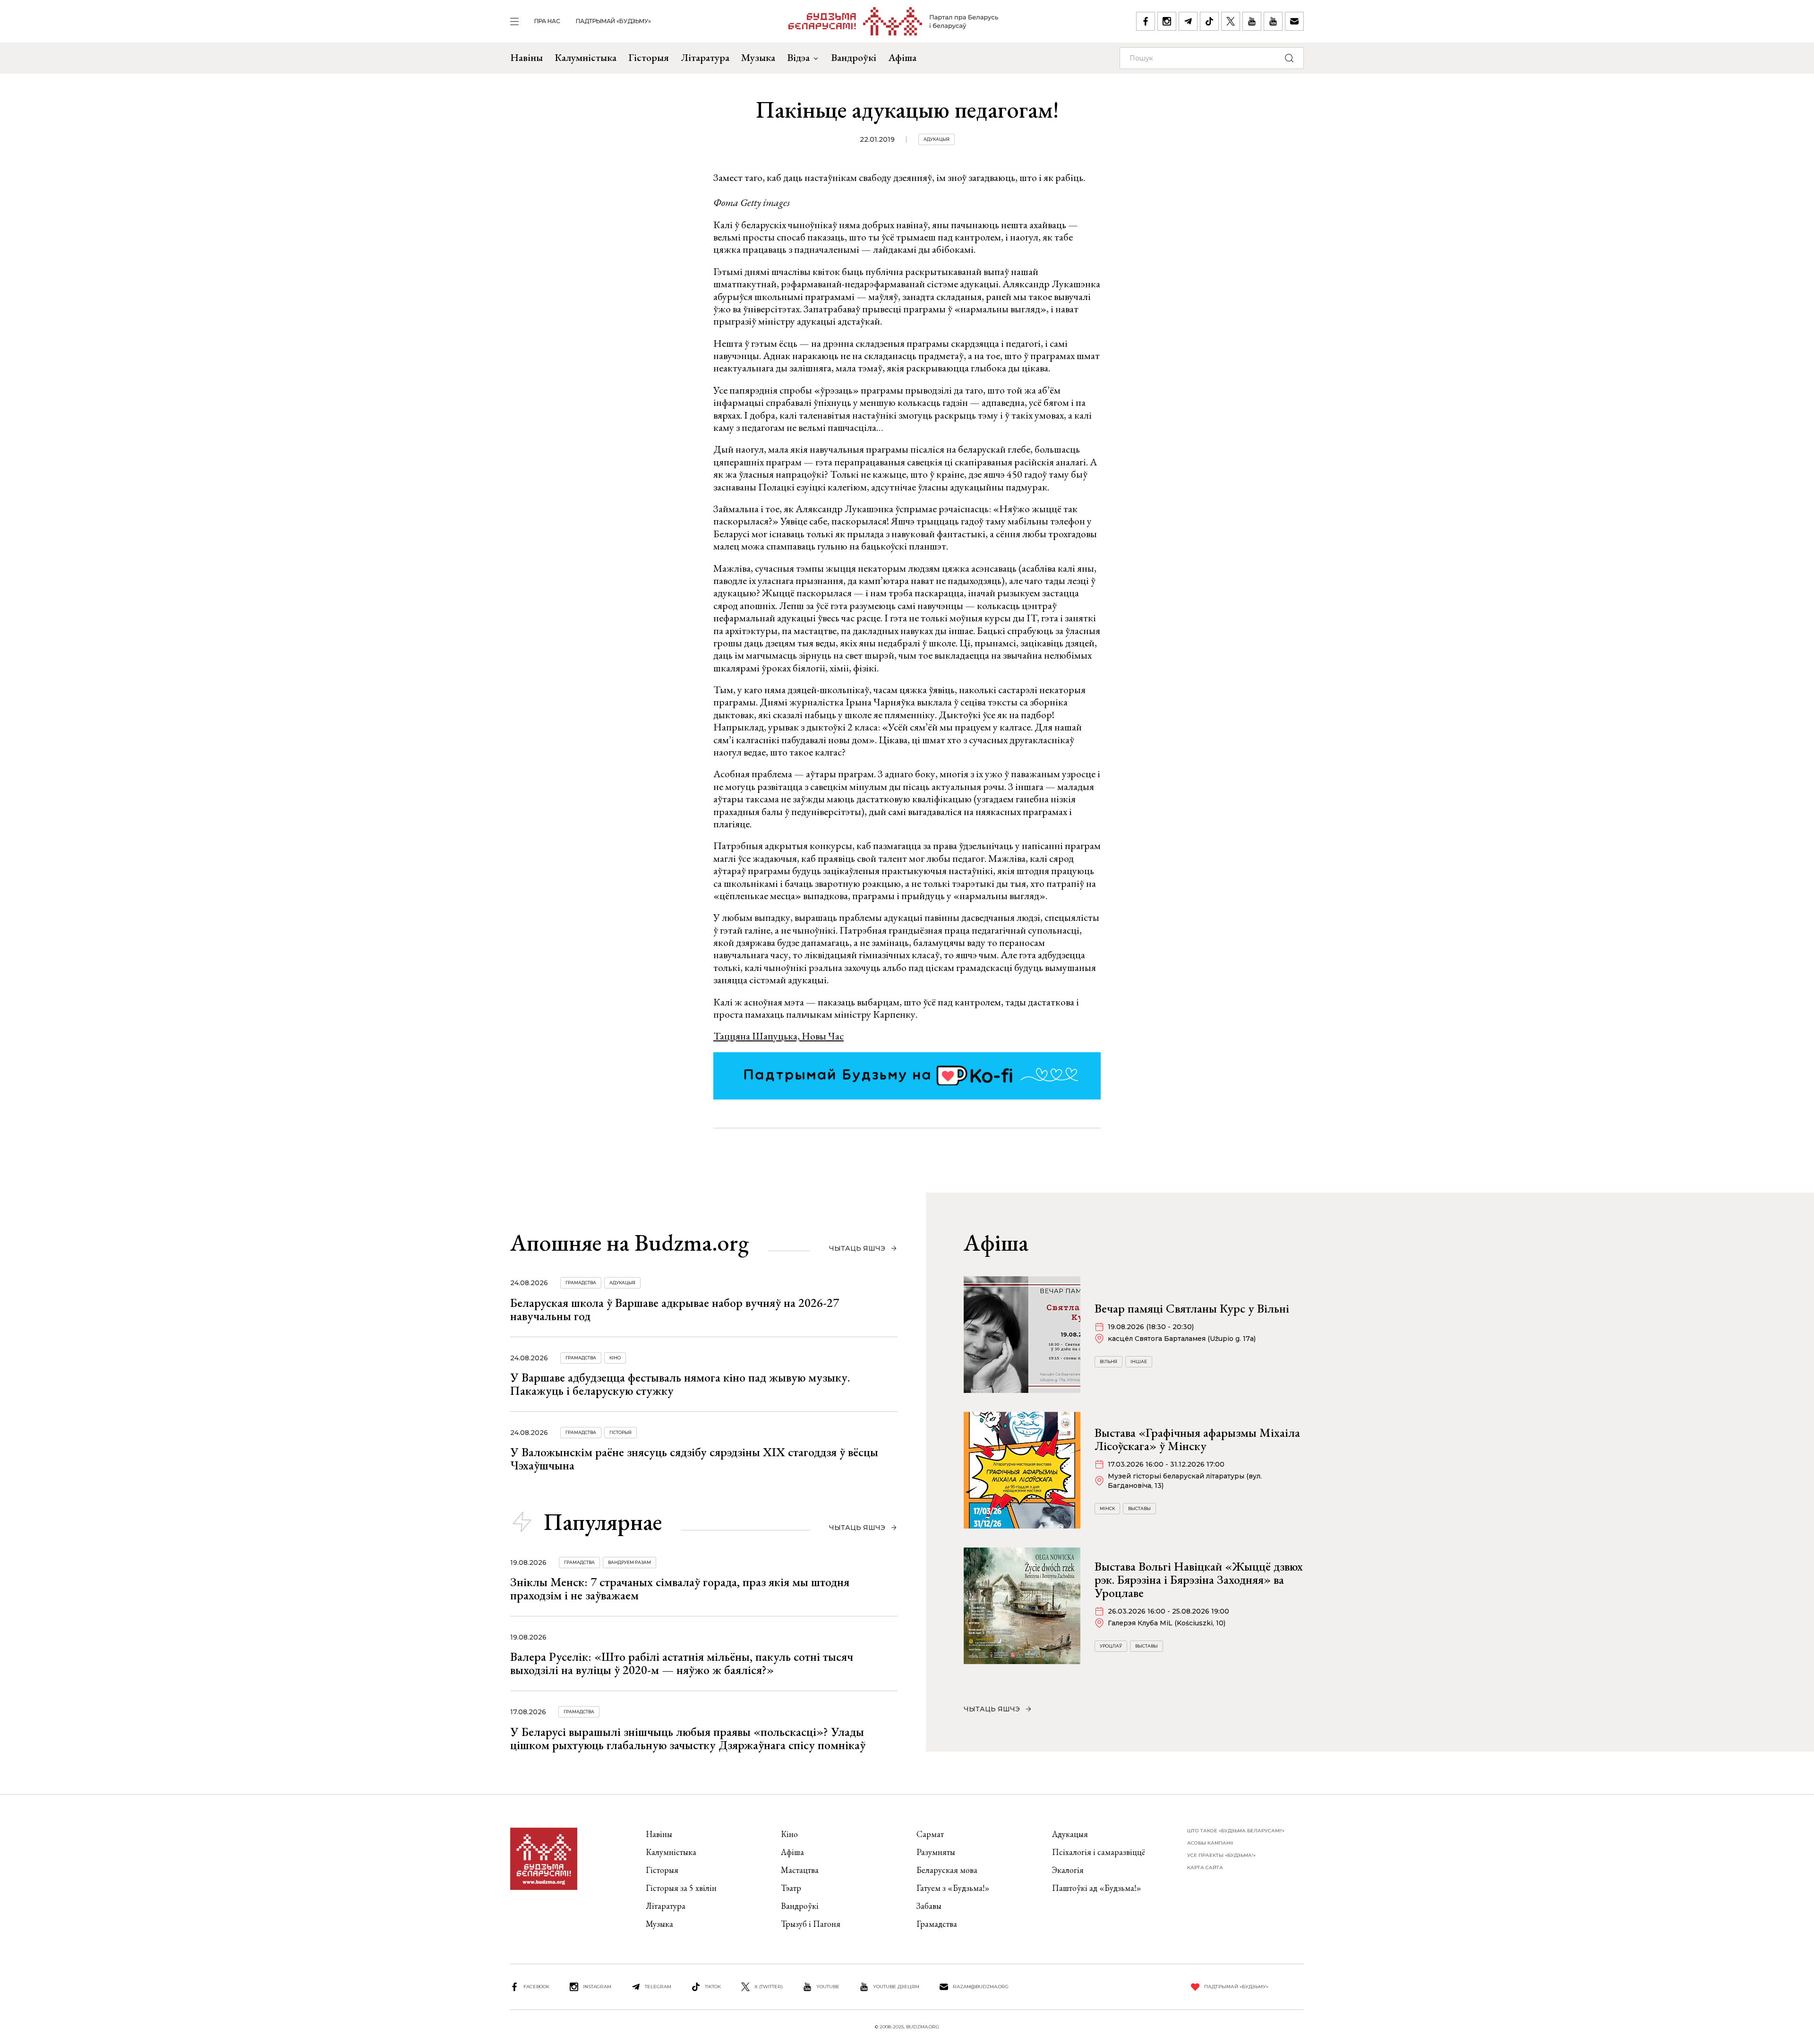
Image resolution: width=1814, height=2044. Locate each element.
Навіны (526, 57)
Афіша (902, 57)
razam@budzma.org (981, 1987)
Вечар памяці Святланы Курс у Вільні (1192, 1308)
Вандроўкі (854, 57)
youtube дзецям (896, 1987)
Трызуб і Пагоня (811, 1924)
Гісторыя (649, 57)
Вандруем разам (629, 1562)
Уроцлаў (1111, 1646)
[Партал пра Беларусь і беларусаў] (894, 21)
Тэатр (791, 1888)
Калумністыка (586, 57)
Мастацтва (800, 1870)
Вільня (1108, 1361)
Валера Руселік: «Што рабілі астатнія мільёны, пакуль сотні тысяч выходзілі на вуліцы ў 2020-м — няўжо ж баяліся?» (682, 1663)
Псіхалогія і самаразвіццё (1099, 1852)
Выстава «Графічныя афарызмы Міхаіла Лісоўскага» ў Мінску (1197, 1439)
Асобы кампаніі (1210, 1843)
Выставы (1139, 1508)
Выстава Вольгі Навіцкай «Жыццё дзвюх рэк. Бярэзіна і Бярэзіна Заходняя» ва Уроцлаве (1199, 1580)
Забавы (929, 1906)
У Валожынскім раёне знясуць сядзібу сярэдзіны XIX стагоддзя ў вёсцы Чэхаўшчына (694, 1459)
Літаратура (705, 57)
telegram (658, 1987)
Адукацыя (937, 139)
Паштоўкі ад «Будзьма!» (1097, 1888)
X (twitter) (769, 1987)
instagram (597, 1987)
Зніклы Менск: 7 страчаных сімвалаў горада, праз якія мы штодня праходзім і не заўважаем (680, 1589)
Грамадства (581, 1283)
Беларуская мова (947, 1870)
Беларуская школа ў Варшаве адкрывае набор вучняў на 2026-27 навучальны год (675, 1309)
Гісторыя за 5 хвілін (681, 1888)
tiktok (713, 1987)
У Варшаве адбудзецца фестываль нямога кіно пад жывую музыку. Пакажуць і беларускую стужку (680, 1384)
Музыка (758, 57)
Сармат (930, 1834)
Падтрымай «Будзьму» (613, 21)
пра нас (547, 21)
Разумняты (936, 1852)
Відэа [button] (798, 57)
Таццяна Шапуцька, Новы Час (779, 1036)
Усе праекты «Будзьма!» (1221, 1855)
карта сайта (1205, 1868)
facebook (536, 1987)
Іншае (1139, 1361)
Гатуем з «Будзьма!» (953, 1888)
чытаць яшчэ (857, 1248)
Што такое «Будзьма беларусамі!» (1236, 1831)
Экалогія (1068, 1870)
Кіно (615, 1358)
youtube (828, 1987)
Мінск (1107, 1508)
